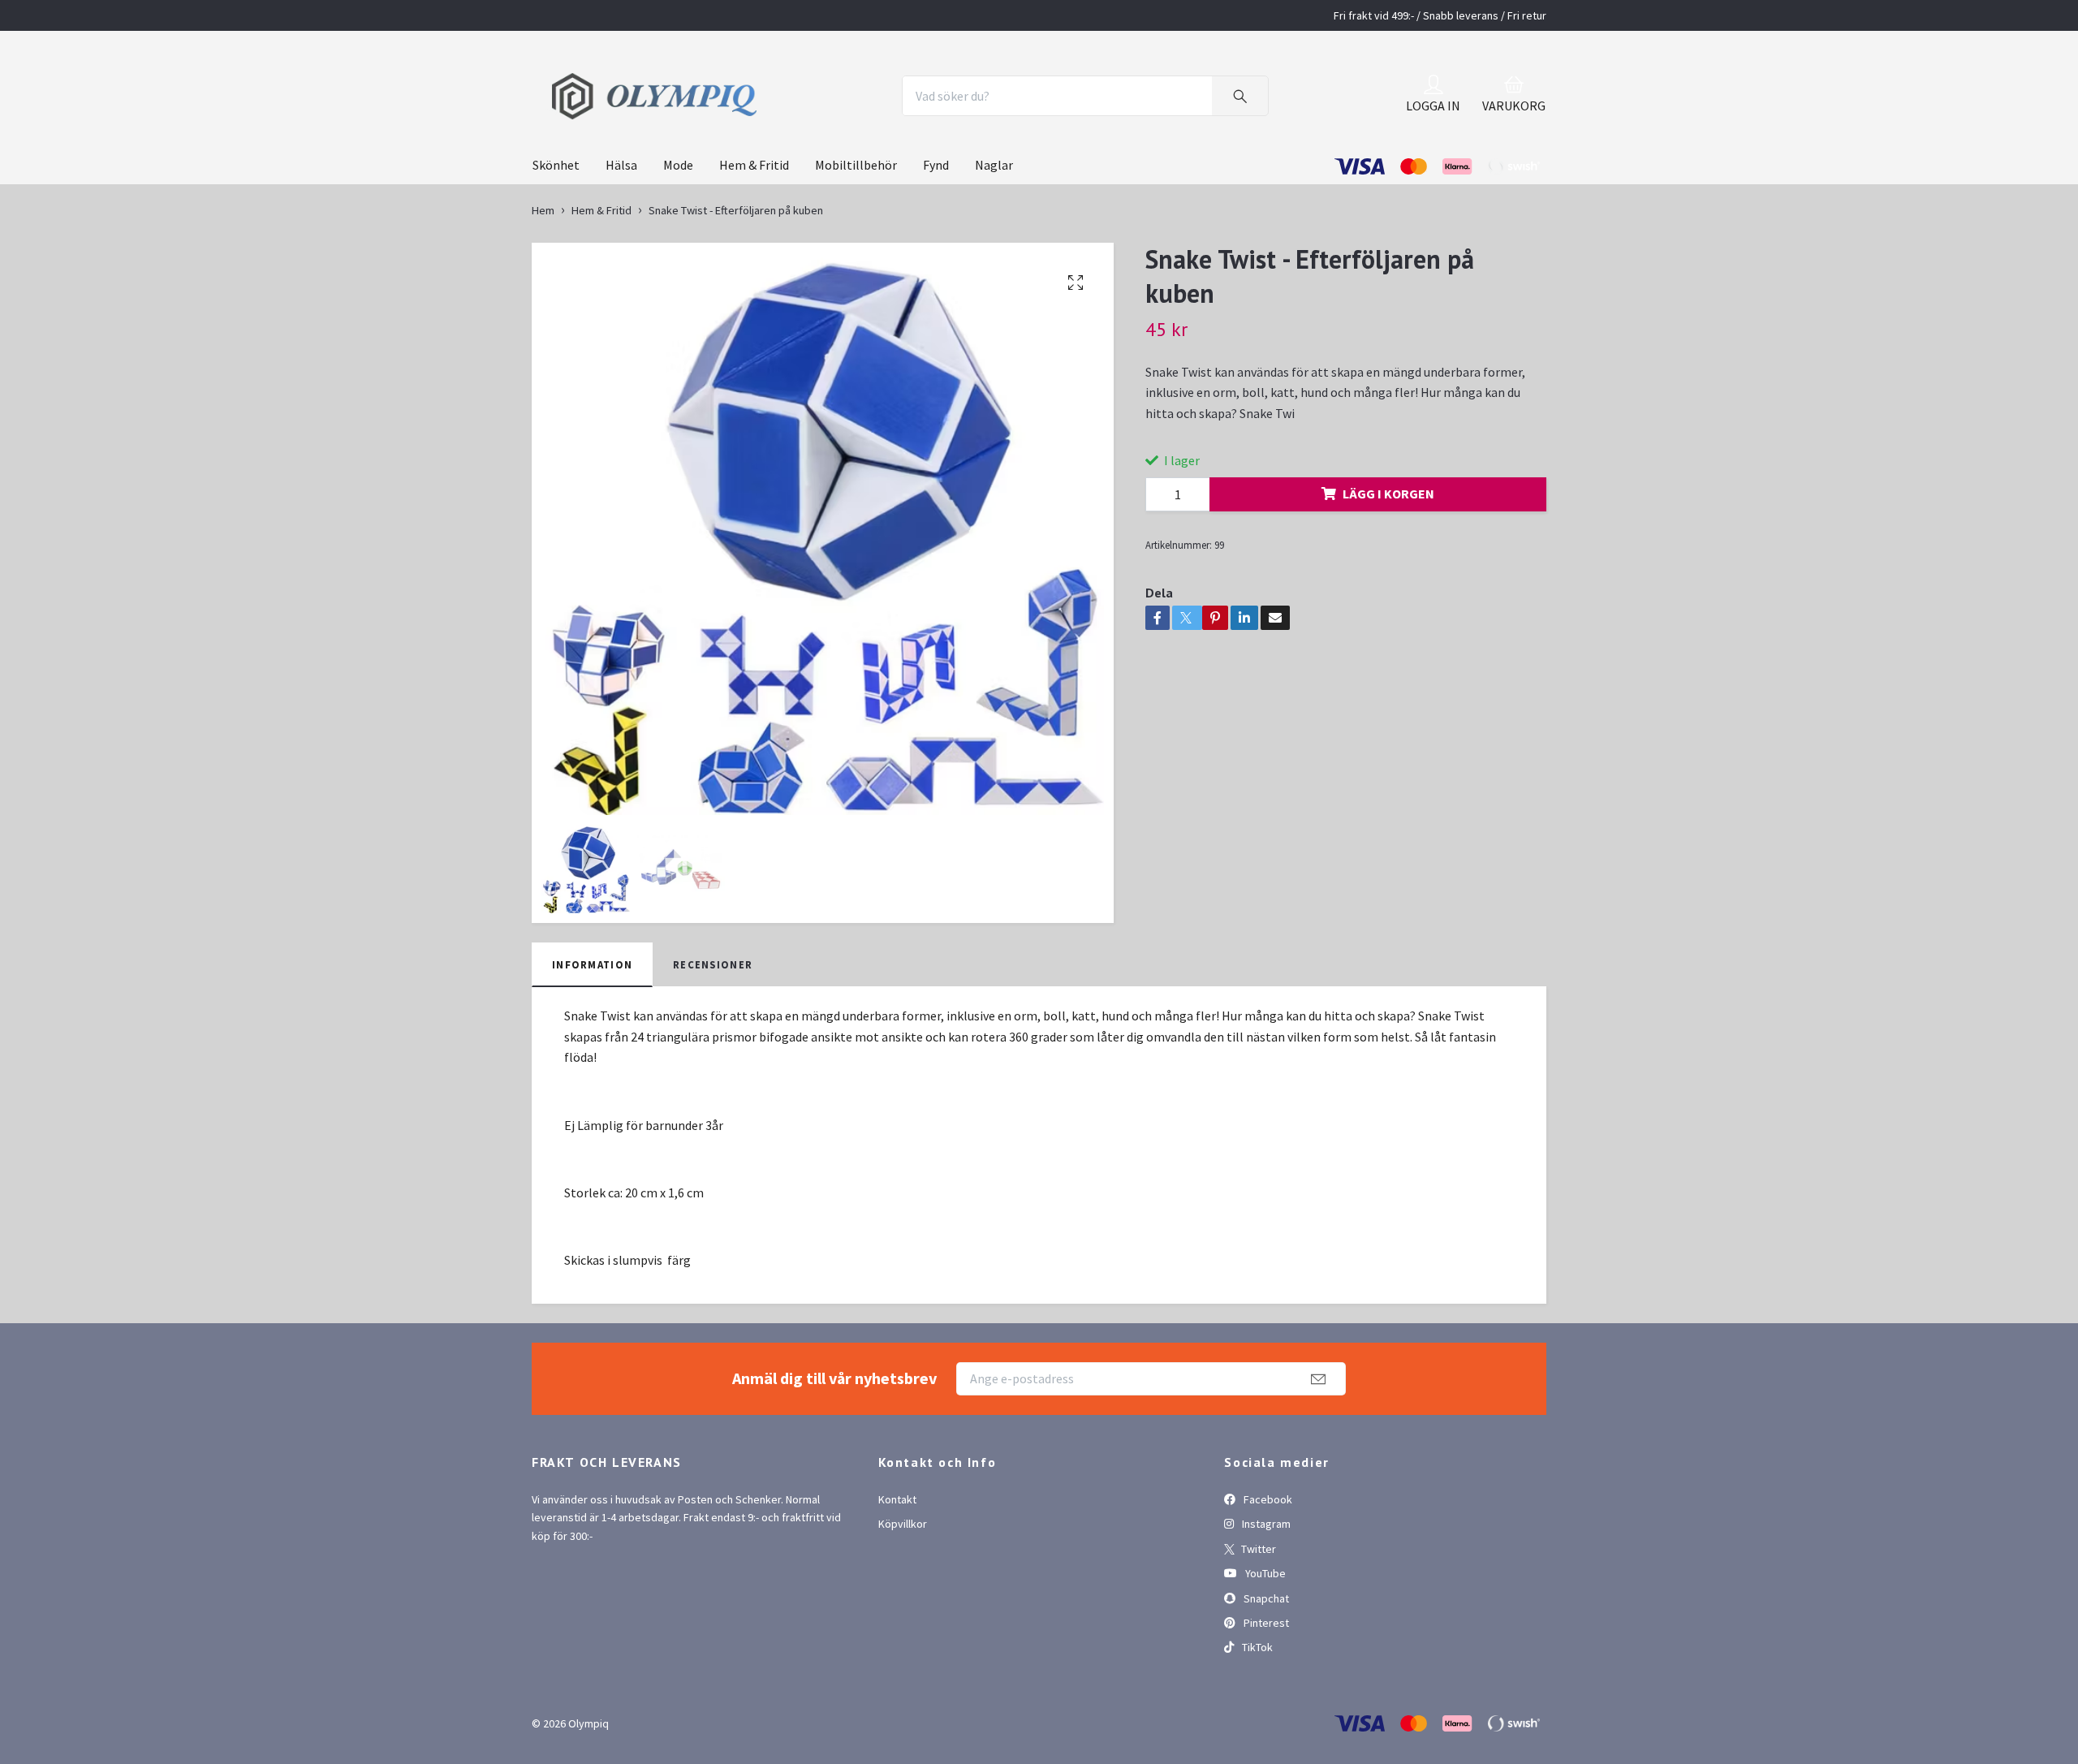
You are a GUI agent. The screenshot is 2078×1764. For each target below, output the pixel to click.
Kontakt (897, 1563)
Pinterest (1265, 1686)
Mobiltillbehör (856, 229)
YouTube (1264, 1637)
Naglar (994, 229)
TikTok (1256, 1711)
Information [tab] (592, 1028)
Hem (543, 274)
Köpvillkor (903, 1588)
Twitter (1257, 1612)
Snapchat (1265, 1662)
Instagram (1265, 1588)
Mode (678, 229)
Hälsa (621, 229)
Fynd (936, 229)
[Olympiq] (745, 128)
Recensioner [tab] (713, 1028)
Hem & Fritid (754, 229)
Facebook (1267, 1563)
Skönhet (556, 229)
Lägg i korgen (1388, 558)
